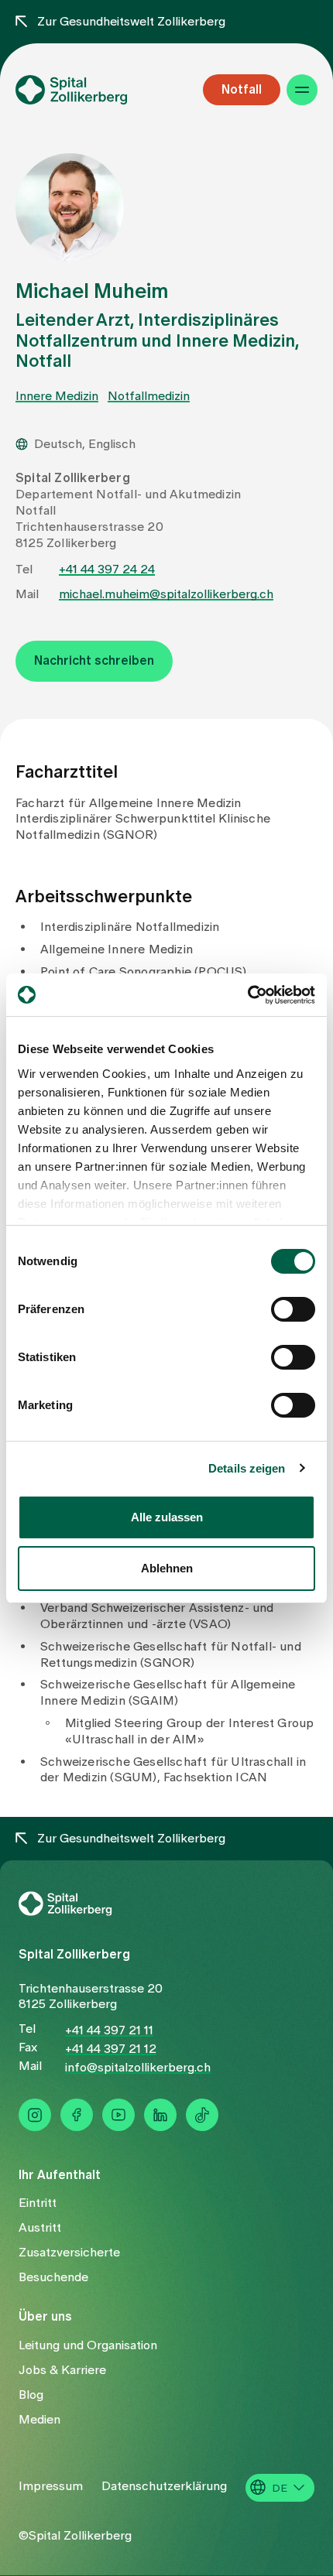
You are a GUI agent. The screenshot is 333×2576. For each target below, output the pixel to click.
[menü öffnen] (302, 90)
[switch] (293, 1309)
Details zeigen (247, 1468)
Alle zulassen (167, 1517)
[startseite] (97, 90)
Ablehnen (167, 1568)
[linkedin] (160, 2115)
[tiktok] (202, 2115)
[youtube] (118, 2115)
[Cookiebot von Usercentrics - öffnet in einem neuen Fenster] (247, 995)
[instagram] (35, 2115)
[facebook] (77, 2115)
